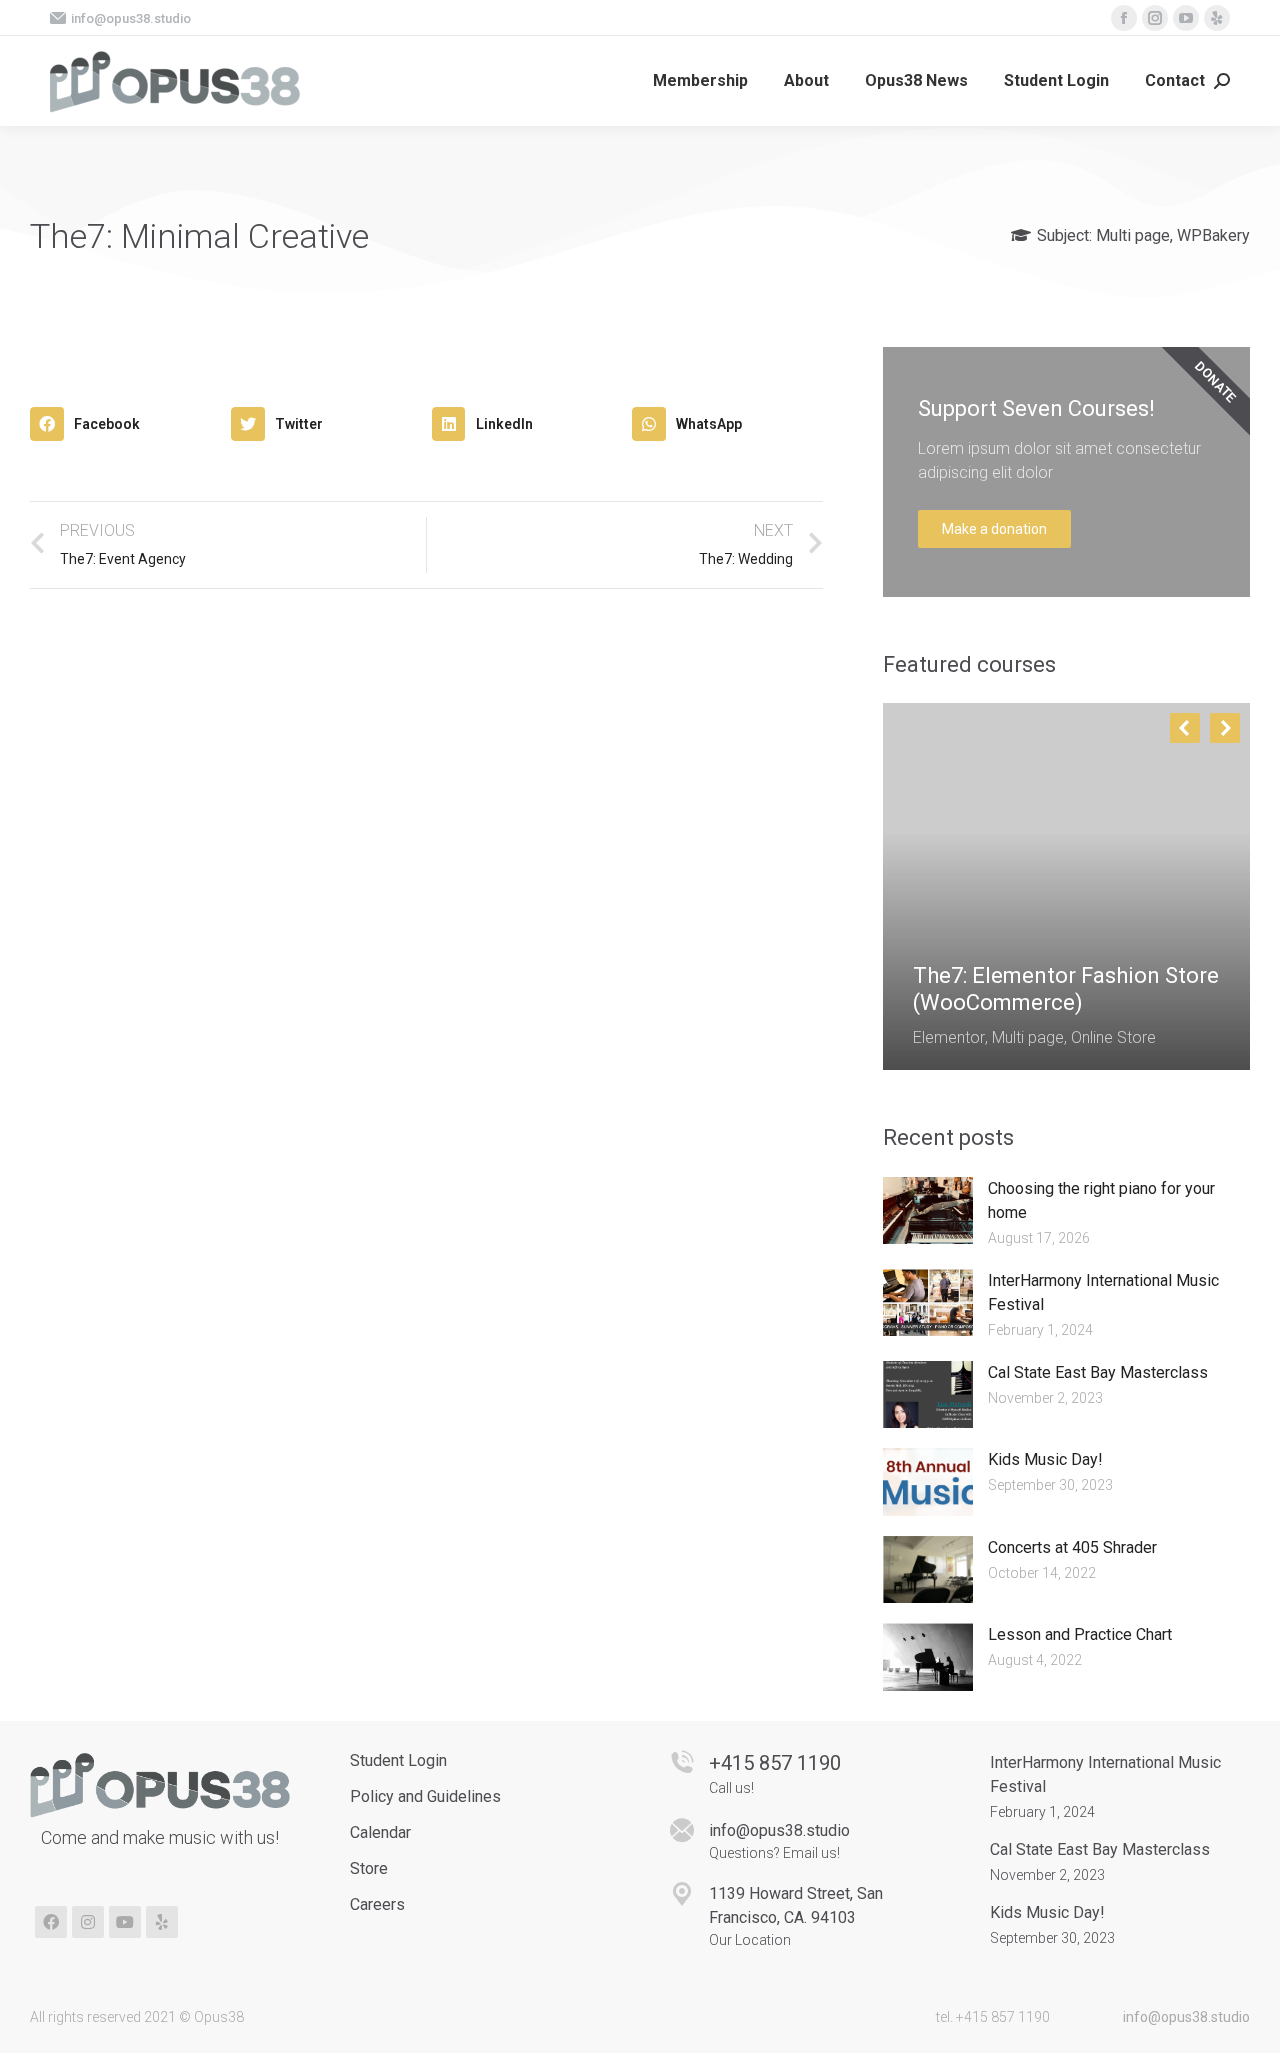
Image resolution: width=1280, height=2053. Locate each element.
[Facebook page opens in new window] (1124, 18)
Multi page (1133, 235)
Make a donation (994, 529)
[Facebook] (51, 1922)
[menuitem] (700, 81)
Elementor (949, 1037)
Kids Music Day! (1045, 1459)
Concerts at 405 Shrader (1072, 1547)
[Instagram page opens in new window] (1155, 18)
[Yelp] (162, 1922)
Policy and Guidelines (425, 1796)
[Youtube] (125, 1922)
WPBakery (1213, 235)
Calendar (380, 1832)
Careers (377, 1904)
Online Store (1113, 1037)
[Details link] (929, 927)
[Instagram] (88, 1922)
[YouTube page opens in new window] (1186, 18)
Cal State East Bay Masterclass (1098, 1372)
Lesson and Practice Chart (1080, 1634)
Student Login (398, 1760)
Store (369, 1868)
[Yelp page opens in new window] (1217, 18)
